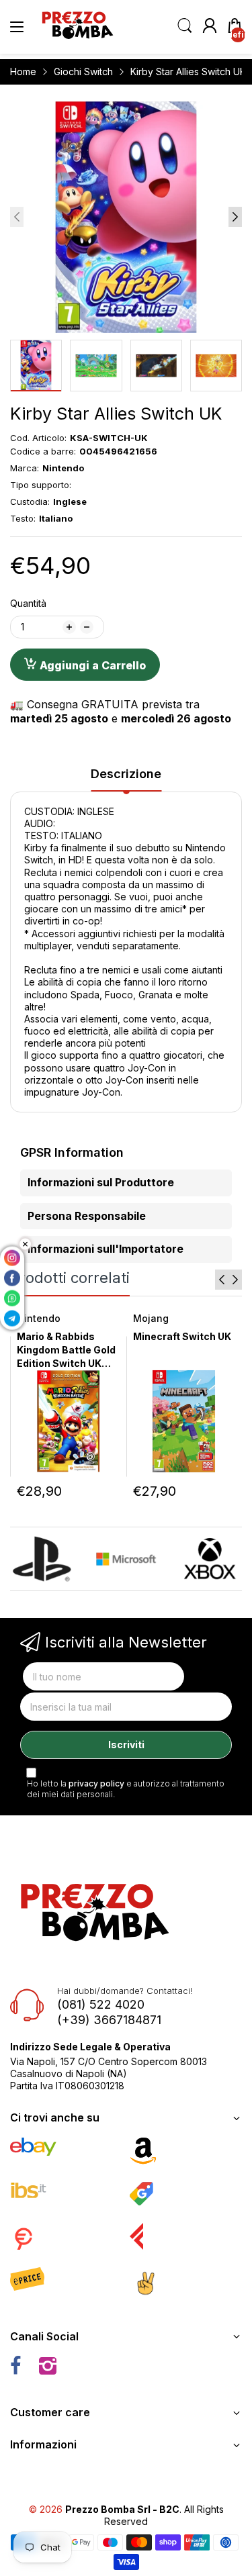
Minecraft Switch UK (182, 1336)
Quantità (28, 603)
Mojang (151, 1318)
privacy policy (96, 1783)
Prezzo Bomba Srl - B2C (122, 2509)
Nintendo (39, 1318)
